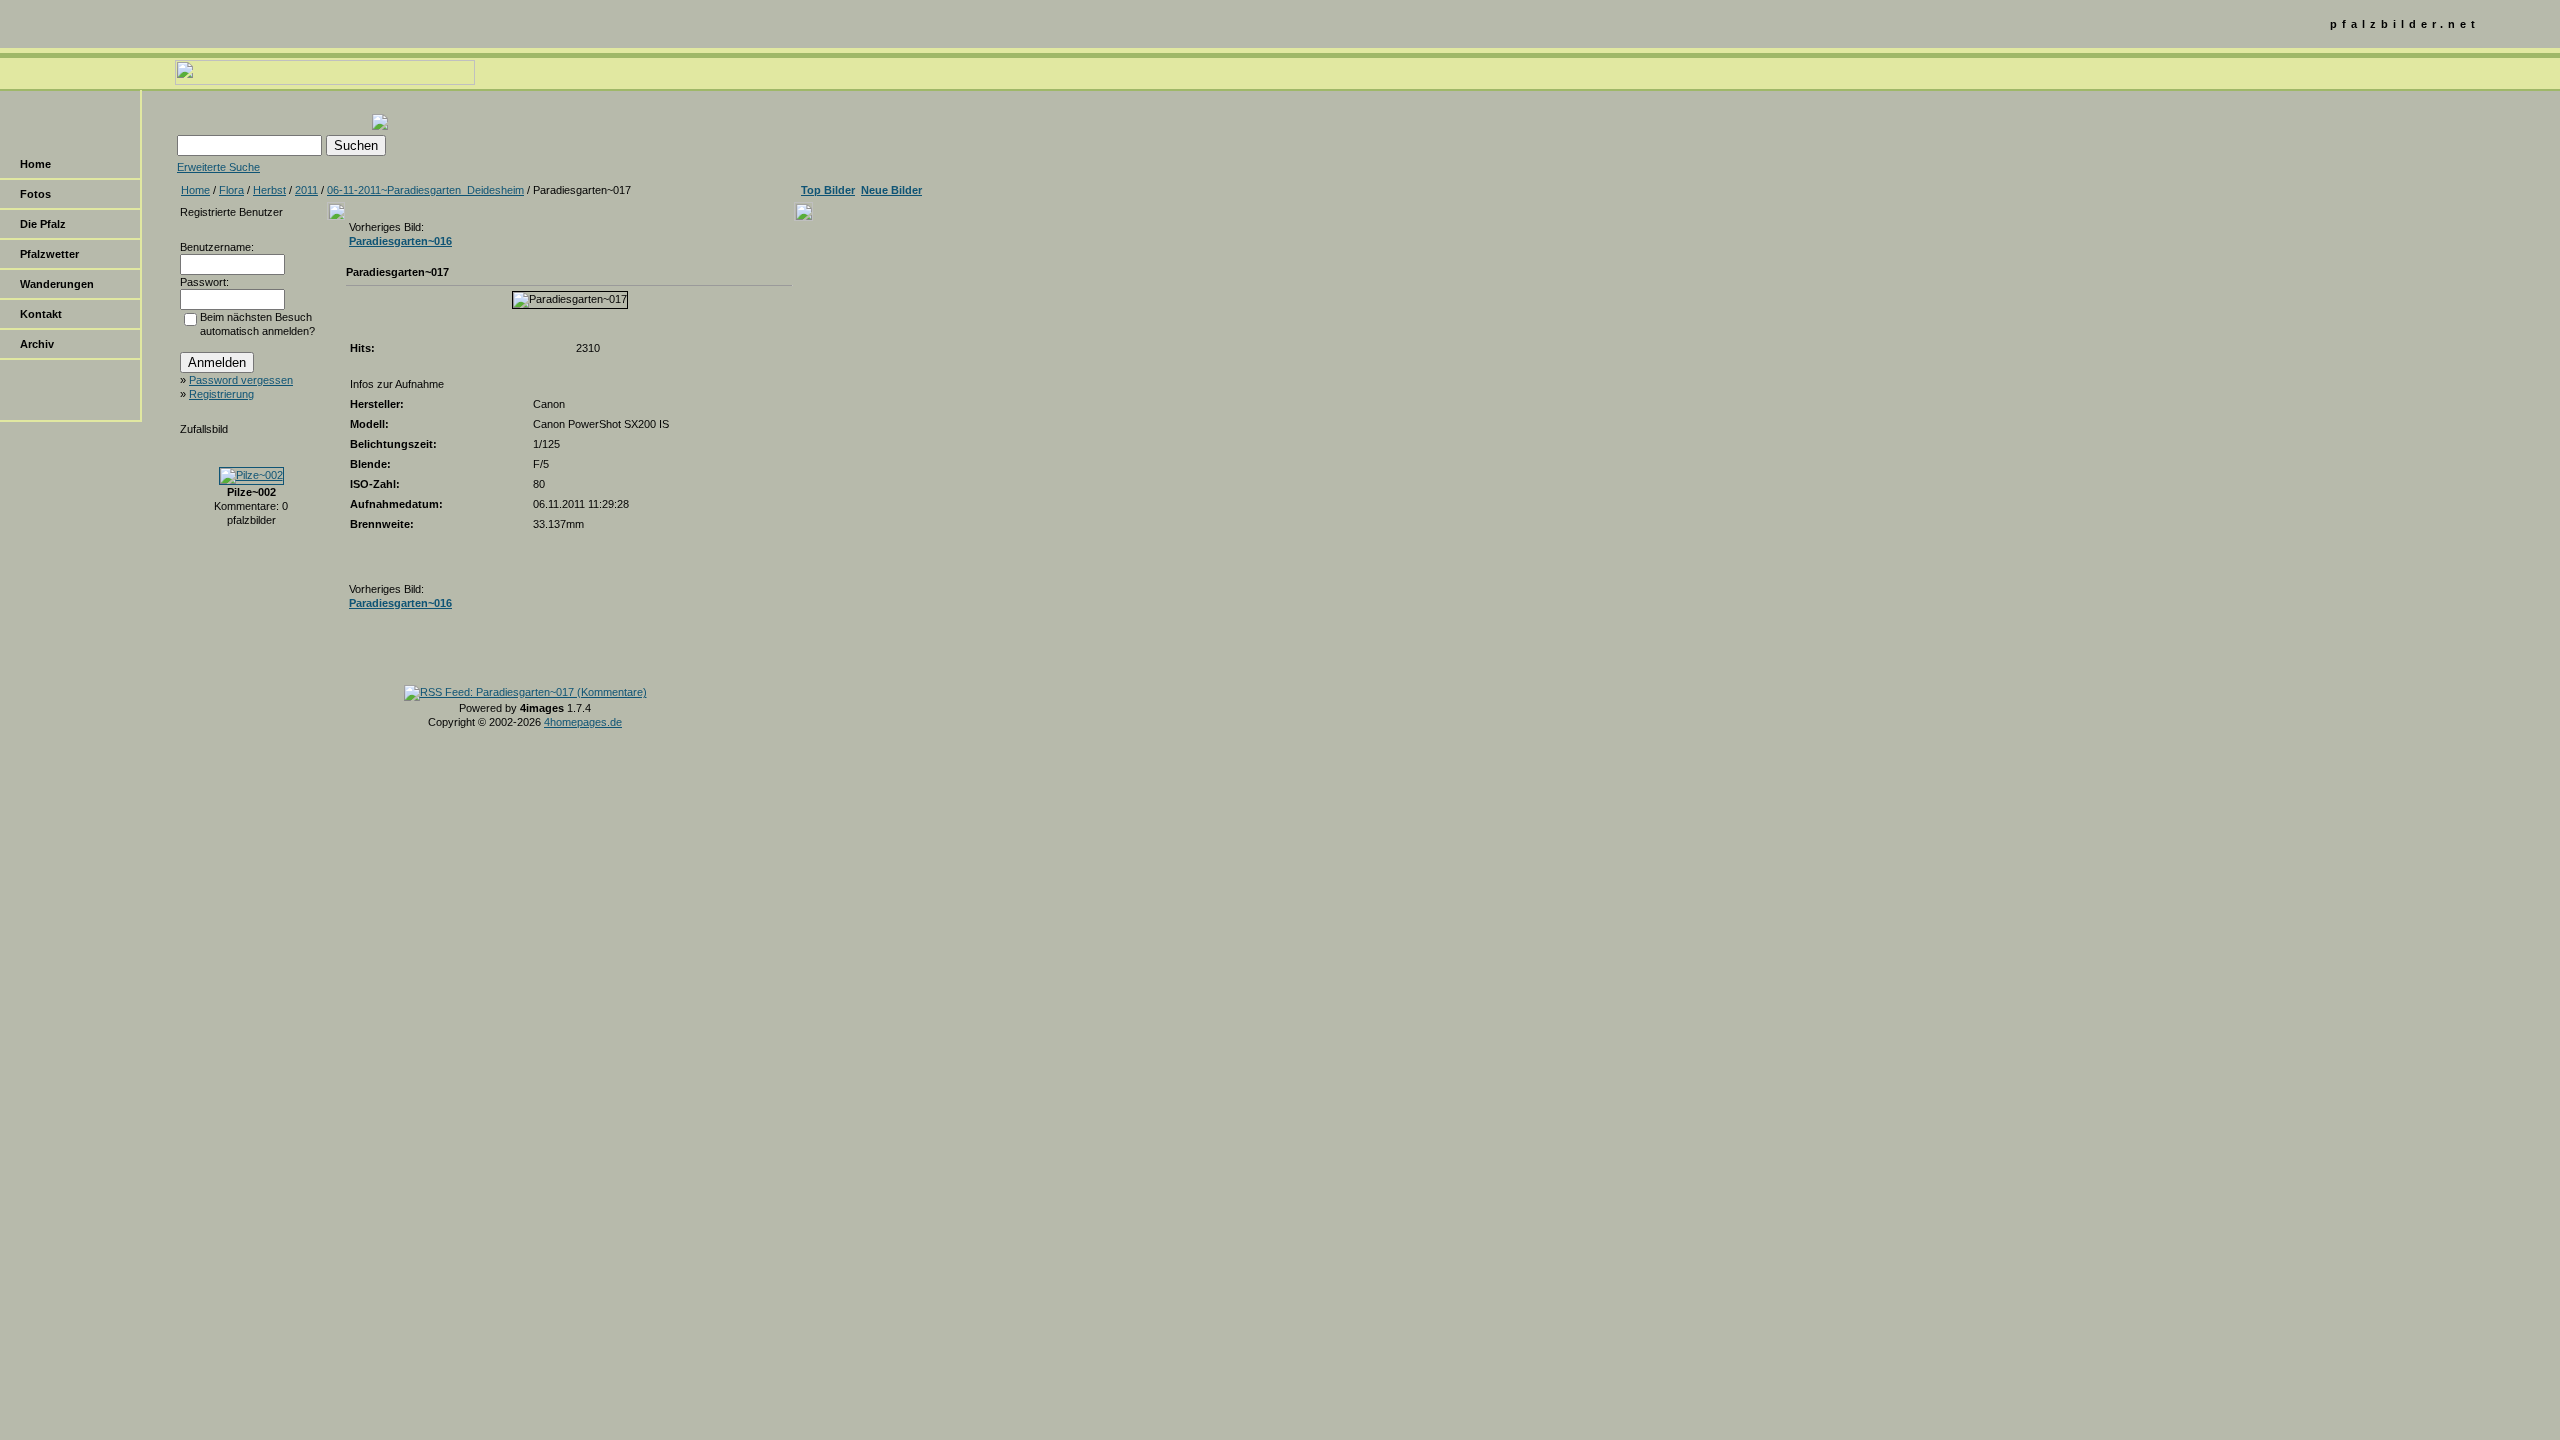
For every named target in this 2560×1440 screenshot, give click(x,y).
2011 (306, 190)
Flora (231, 190)
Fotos (35, 194)
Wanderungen (57, 284)
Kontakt (41, 314)
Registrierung (221, 394)
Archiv (37, 344)
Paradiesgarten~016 (400, 241)
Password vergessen (241, 380)
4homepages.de (583, 722)
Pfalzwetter (49, 254)
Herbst (269, 190)
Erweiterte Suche (218, 167)
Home (35, 164)
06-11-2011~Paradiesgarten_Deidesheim (425, 190)
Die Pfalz (43, 224)
